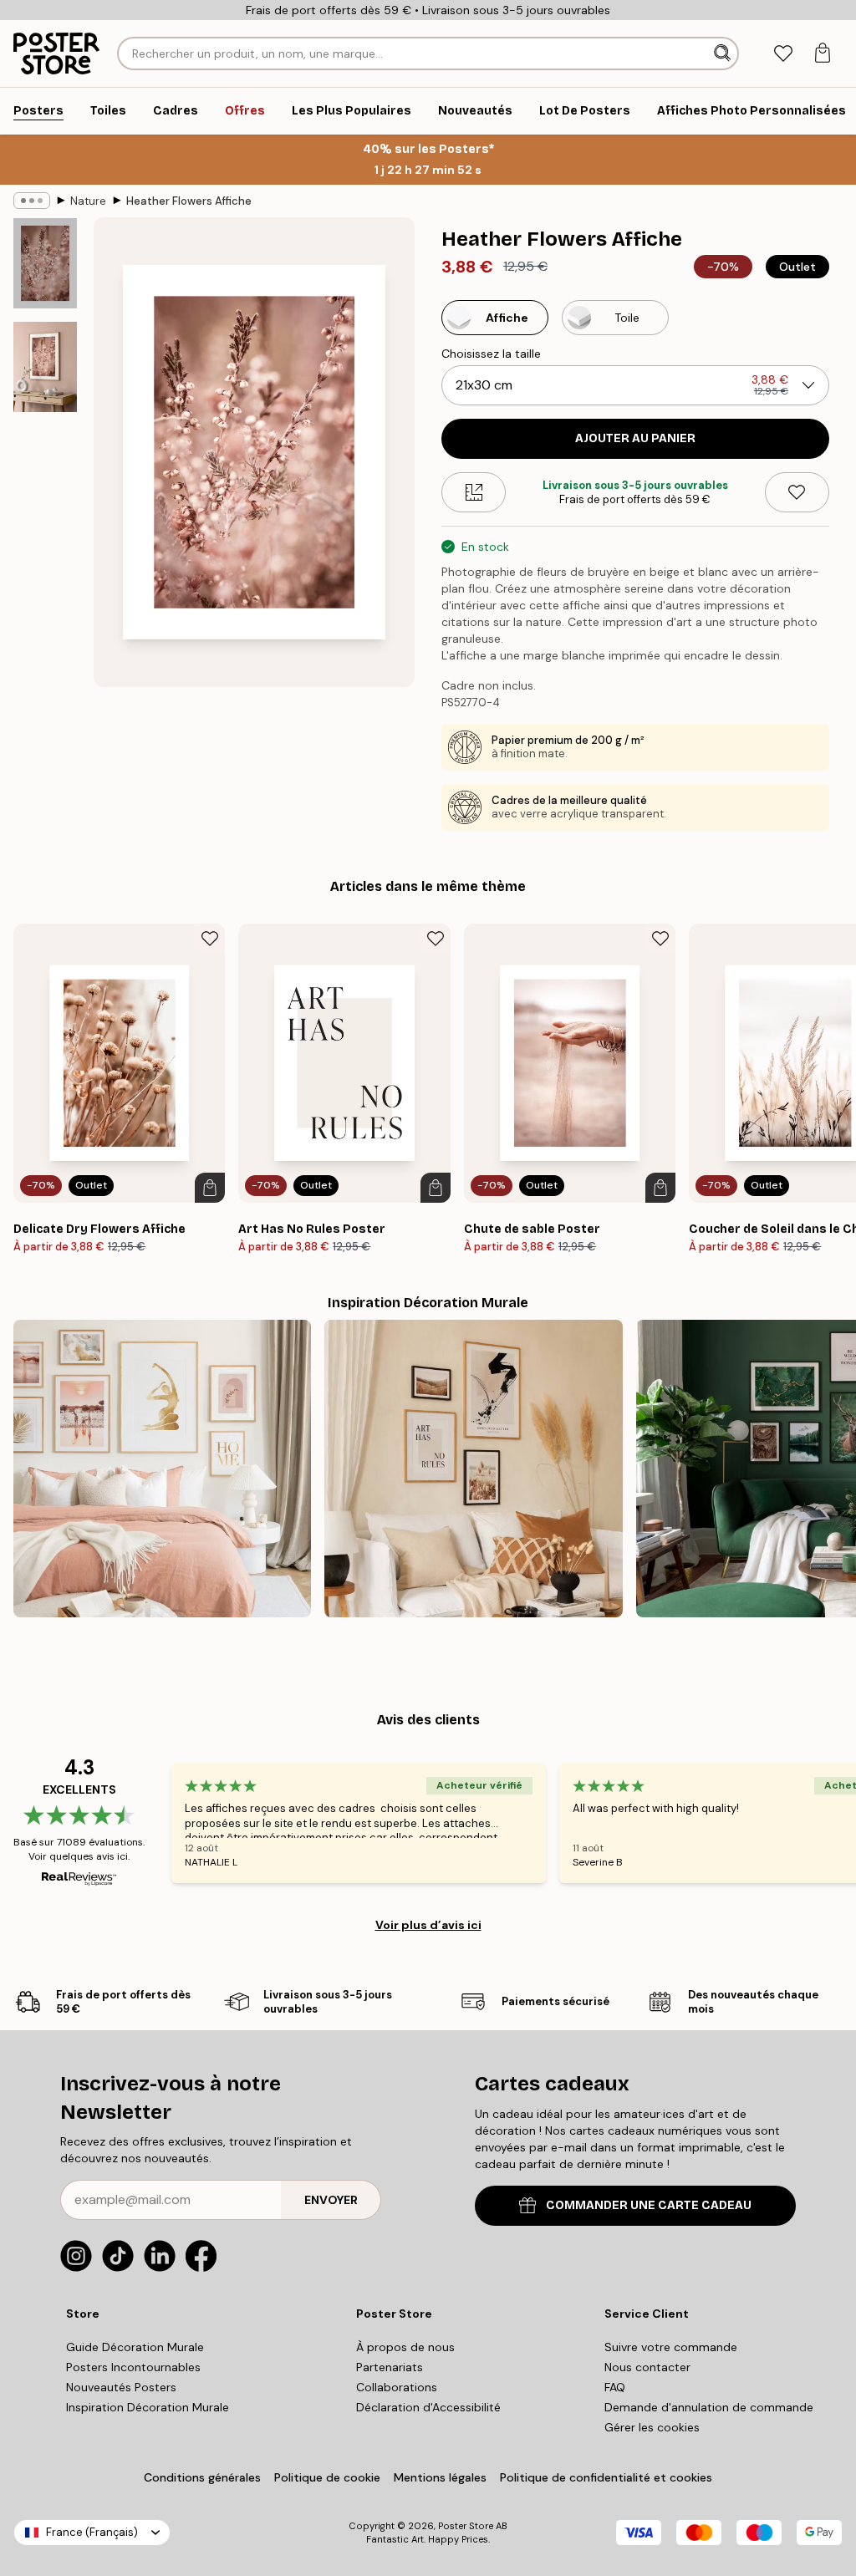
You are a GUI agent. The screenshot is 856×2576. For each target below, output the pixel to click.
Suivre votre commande (671, 2347)
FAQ (615, 2387)
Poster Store (466, 2526)
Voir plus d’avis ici (428, 1925)
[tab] (783, 54)
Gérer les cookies (652, 2427)
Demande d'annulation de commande (709, 2407)
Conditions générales (202, 2477)
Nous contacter (647, 2367)
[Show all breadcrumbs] (32, 201)
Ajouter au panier (635, 438)
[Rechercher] (724, 53)
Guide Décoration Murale (135, 2347)
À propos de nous (405, 2347)
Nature (88, 201)
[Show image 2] (45, 367)
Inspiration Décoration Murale (148, 2407)
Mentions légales (440, 2477)
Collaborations (397, 2387)
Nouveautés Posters (121, 2387)
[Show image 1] (45, 264)
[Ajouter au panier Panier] (210, 1188)
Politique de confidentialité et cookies (606, 2477)
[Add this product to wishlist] (797, 492)
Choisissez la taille (491, 354)
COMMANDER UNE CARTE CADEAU (649, 2205)
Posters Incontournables (133, 2367)
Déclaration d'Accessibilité (428, 2407)
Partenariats (390, 2367)
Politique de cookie (327, 2477)
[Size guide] (474, 492)
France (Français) (92, 2532)
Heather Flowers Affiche (189, 201)
